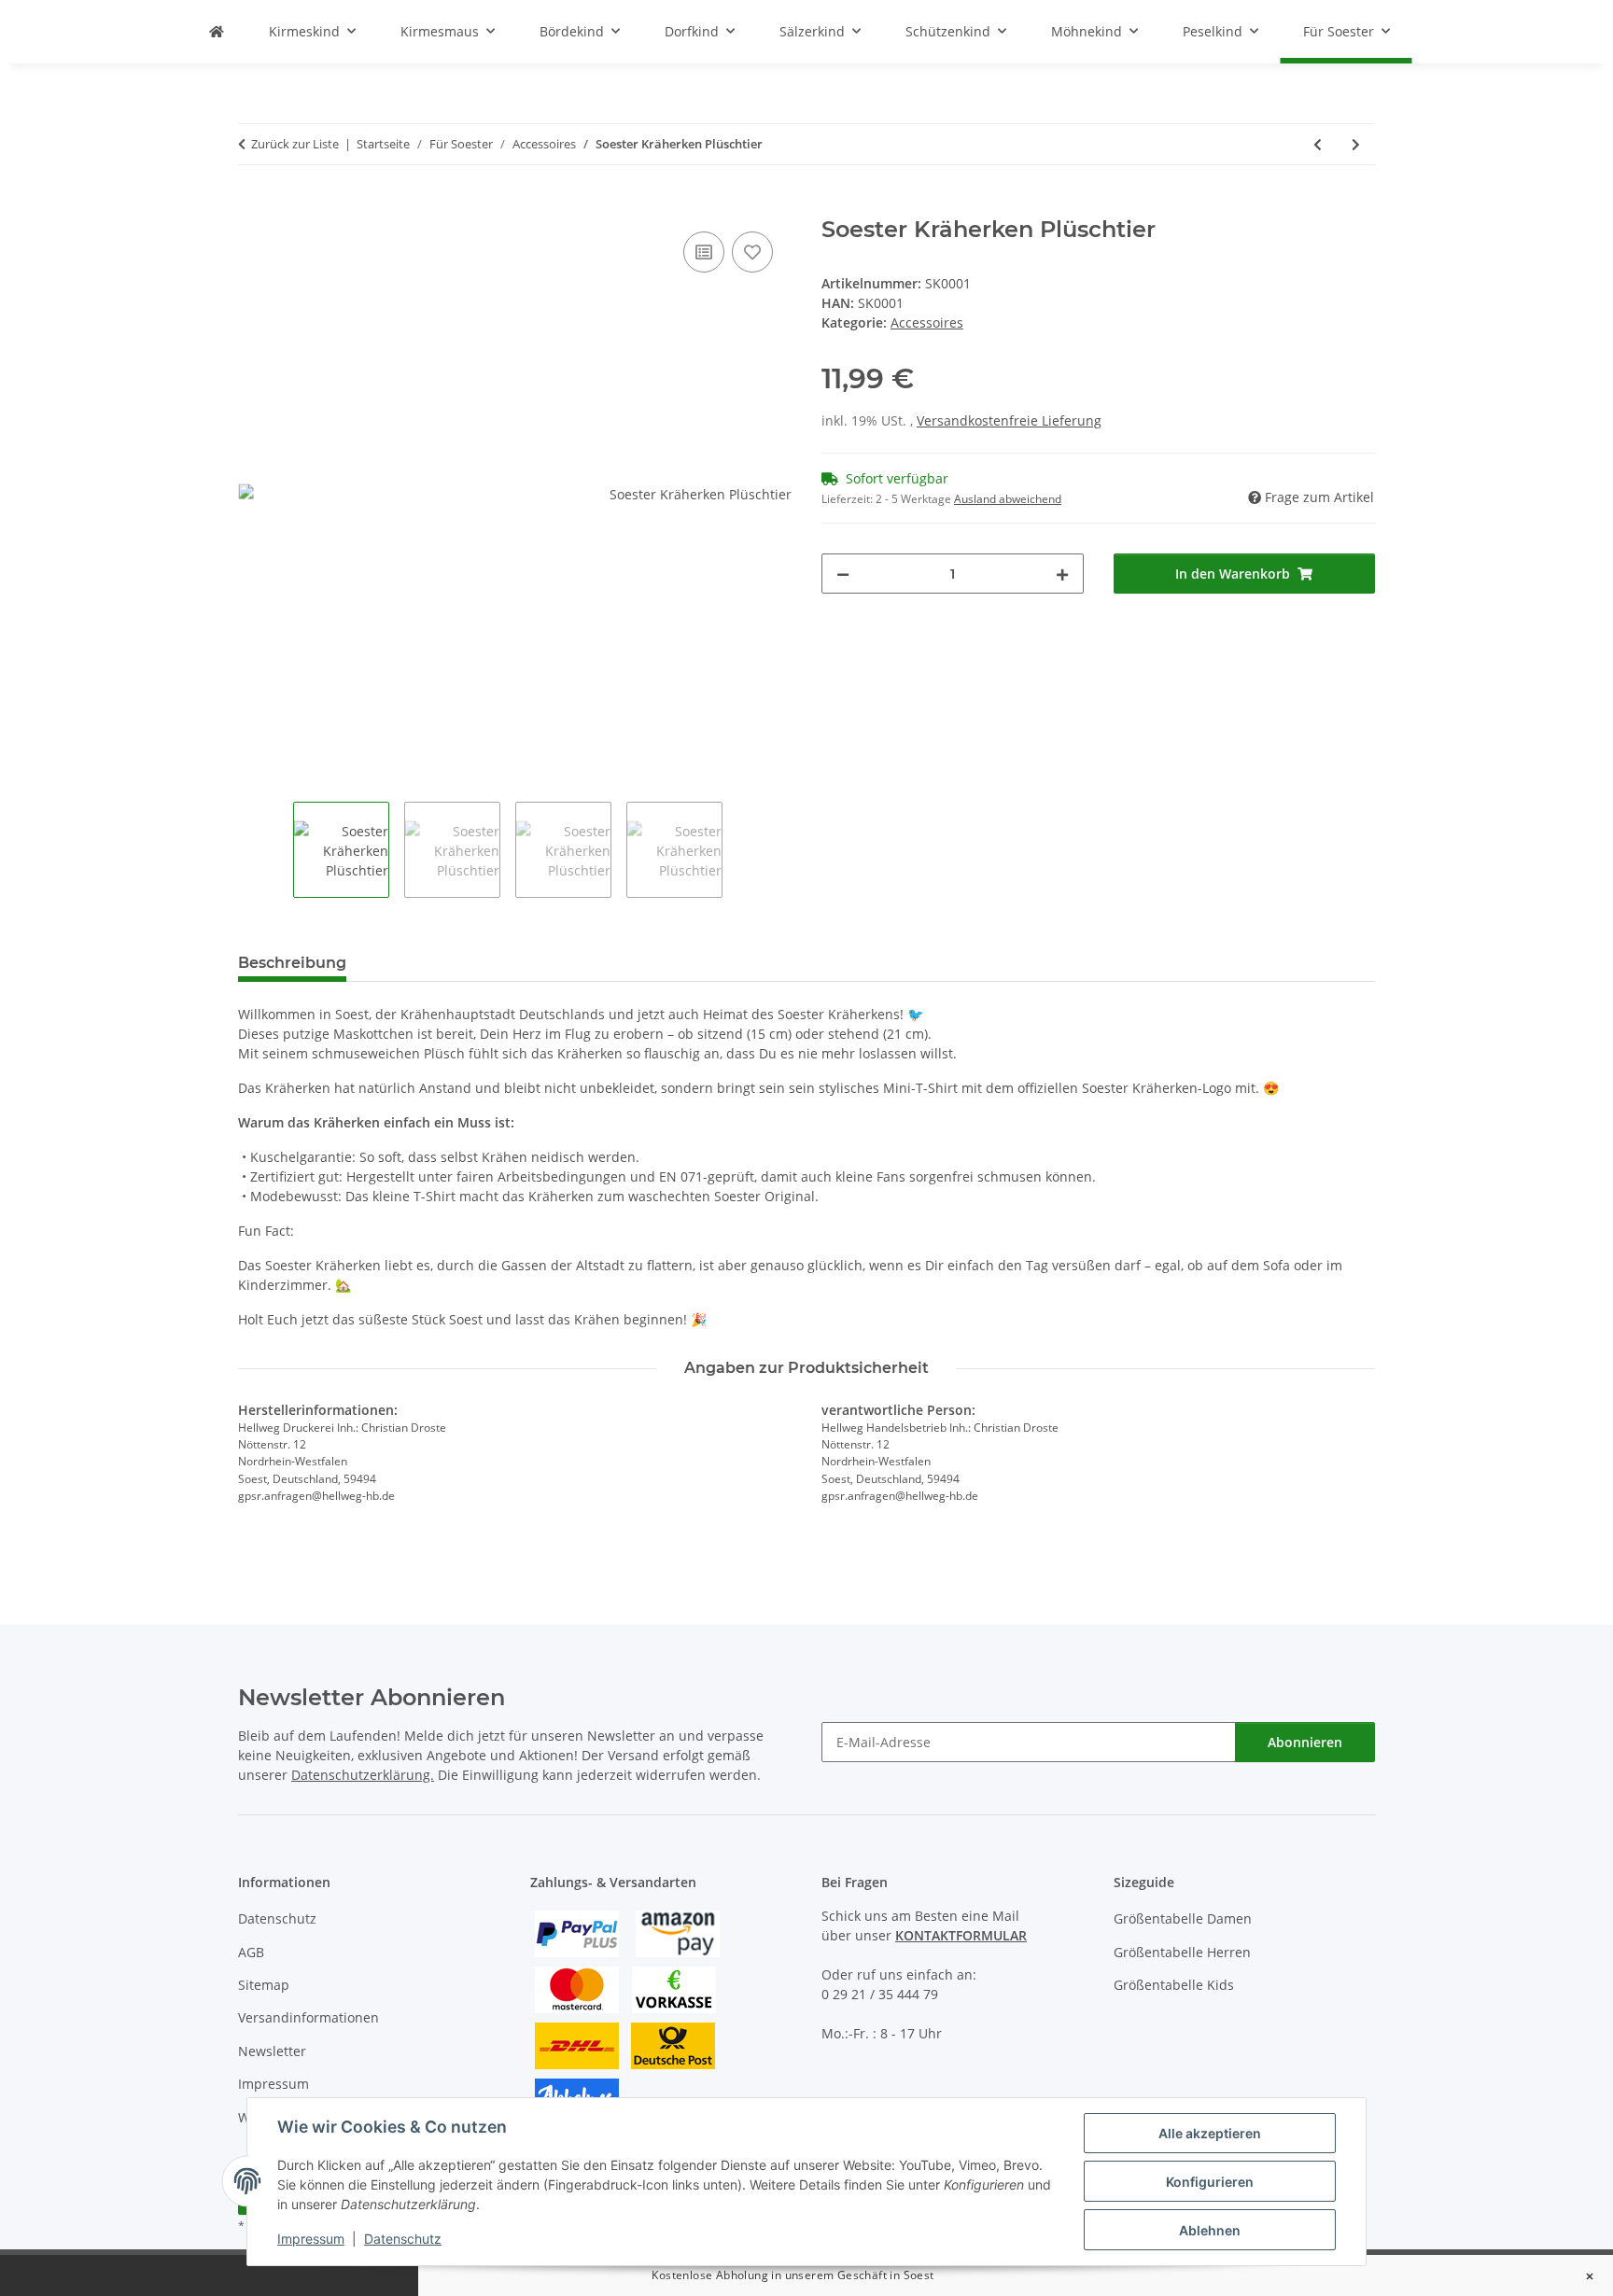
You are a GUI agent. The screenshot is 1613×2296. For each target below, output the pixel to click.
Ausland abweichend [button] (1008, 499)
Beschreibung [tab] (292, 963)
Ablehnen (1210, 2230)
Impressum (311, 2239)
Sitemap (264, 1985)
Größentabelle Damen (1183, 1918)
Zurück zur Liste (295, 144)
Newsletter (272, 2051)
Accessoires (927, 322)
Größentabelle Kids (1174, 1985)
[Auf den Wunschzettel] (752, 252)
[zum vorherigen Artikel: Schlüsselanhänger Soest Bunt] (1318, 144)
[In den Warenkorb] (253, 206)
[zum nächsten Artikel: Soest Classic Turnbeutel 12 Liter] (1356, 144)
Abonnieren (1305, 1742)
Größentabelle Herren (1182, 1952)
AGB (251, 1952)
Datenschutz (403, 2239)
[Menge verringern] (843, 574)
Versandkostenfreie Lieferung (1009, 420)
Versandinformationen (309, 2017)
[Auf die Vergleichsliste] (704, 252)
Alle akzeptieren (1210, 2133)
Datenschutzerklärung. (363, 1775)
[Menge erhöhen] (1062, 574)
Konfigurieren (1210, 2182)
